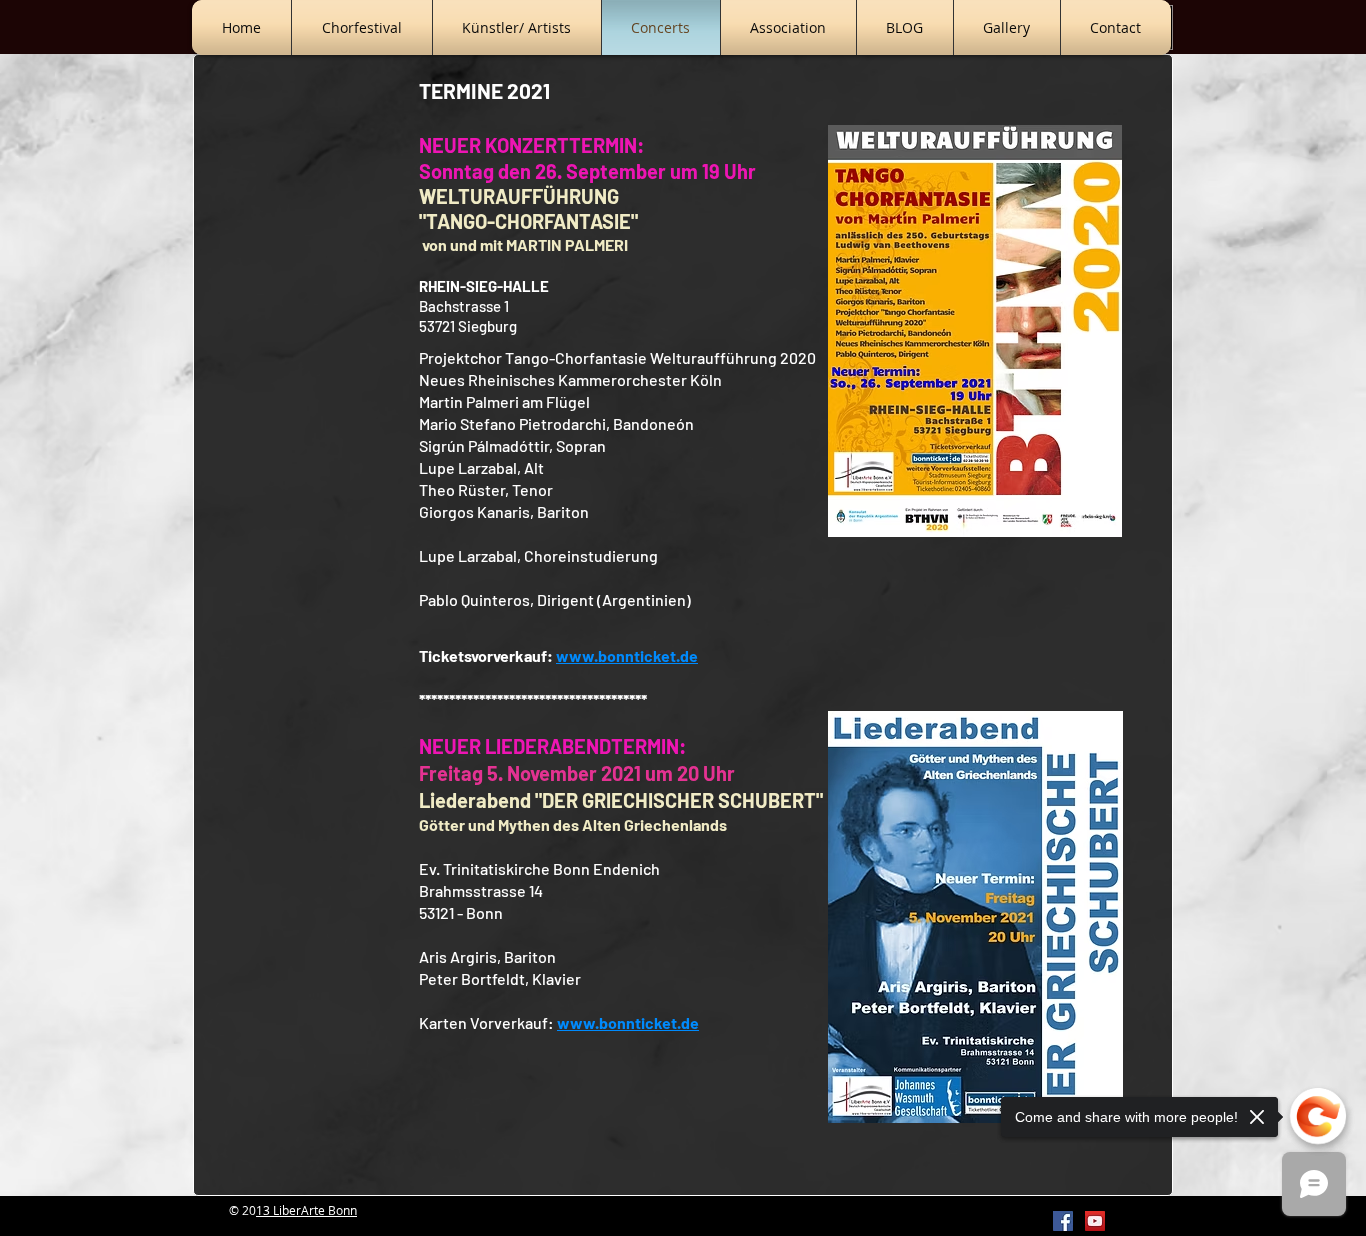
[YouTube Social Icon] (1095, 1221)
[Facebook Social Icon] (1063, 1221)
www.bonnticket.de (628, 1022)
